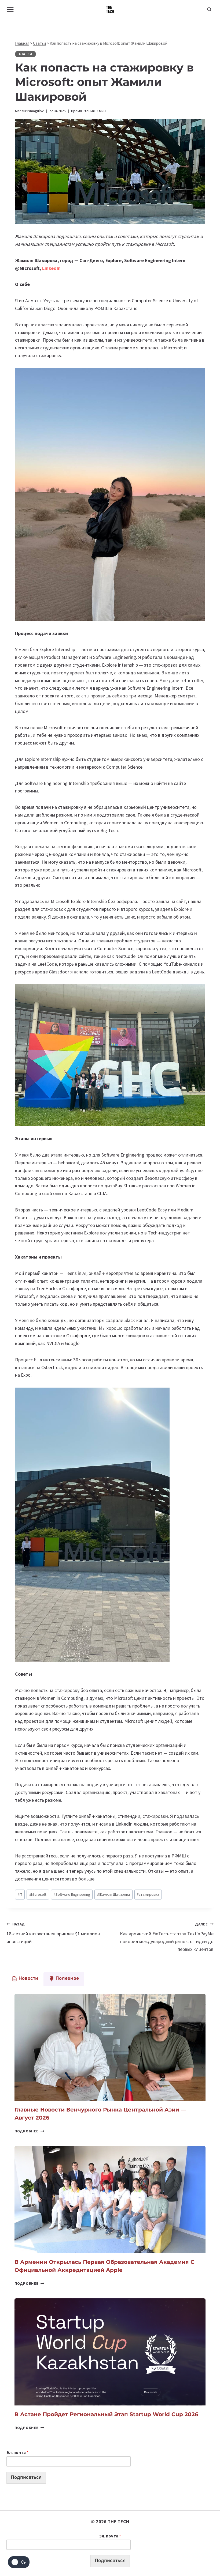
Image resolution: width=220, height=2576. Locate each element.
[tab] (25, 1979)
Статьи (39, 43)
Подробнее (29, 2131)
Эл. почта (17, 2452)
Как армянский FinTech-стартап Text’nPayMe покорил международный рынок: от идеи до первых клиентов (167, 1937)
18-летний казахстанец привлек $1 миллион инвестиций (53, 1933)
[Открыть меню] (10, 9)
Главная (22, 43)
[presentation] (110, 2047)
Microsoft (38, 1894)
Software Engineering (72, 1894)
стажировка (148, 1894)
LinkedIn (51, 268)
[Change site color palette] (19, 2562)
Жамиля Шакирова (113, 1894)
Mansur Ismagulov (29, 111)
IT (20, 1894)
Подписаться (26, 2478)
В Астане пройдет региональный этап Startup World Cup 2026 (106, 2414)
